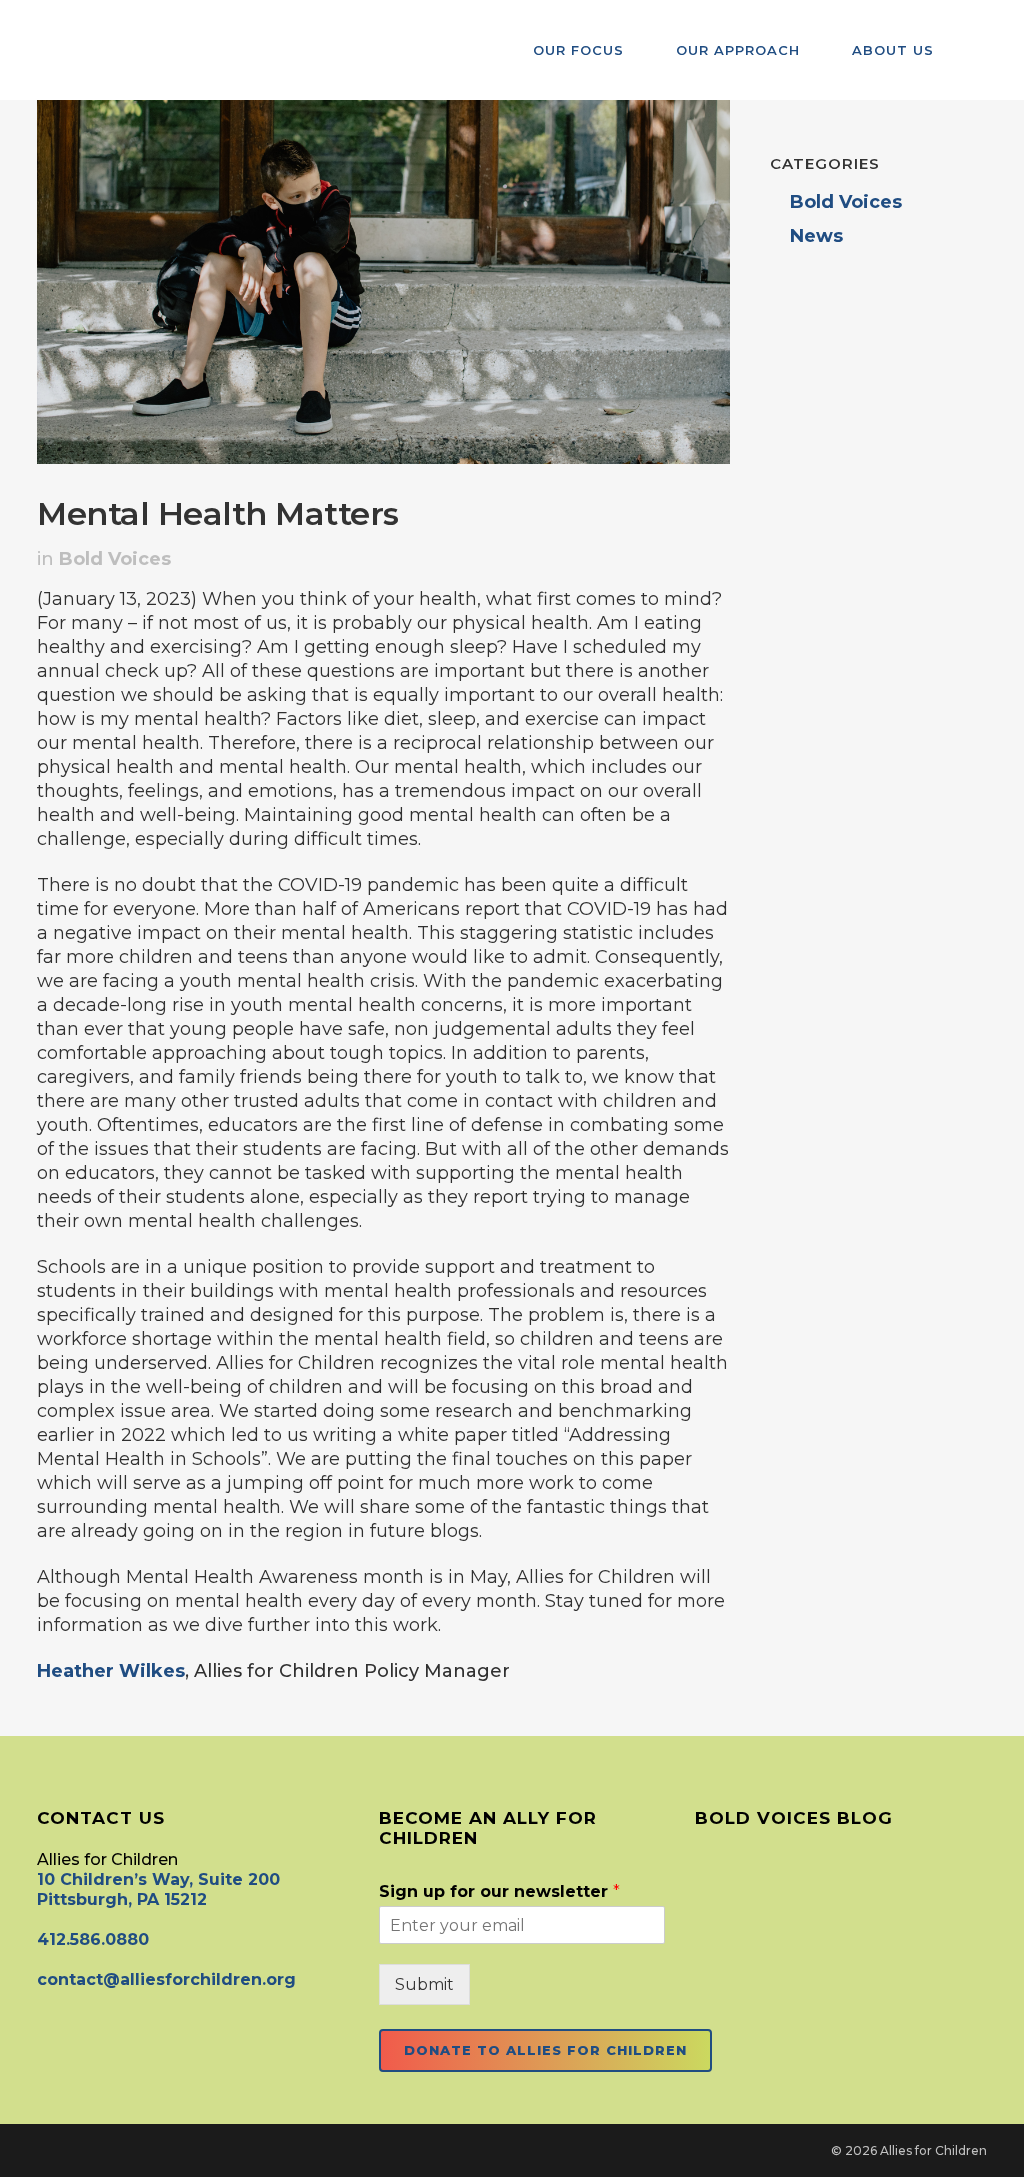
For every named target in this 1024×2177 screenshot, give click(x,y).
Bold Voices (115, 559)
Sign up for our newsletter (499, 1891)
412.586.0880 (93, 1939)
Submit (424, 1984)
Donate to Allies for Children (545, 2050)
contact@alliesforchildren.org (166, 1979)
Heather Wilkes (111, 1671)
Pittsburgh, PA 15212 (122, 1899)
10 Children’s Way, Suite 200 (158, 1879)
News (816, 236)
